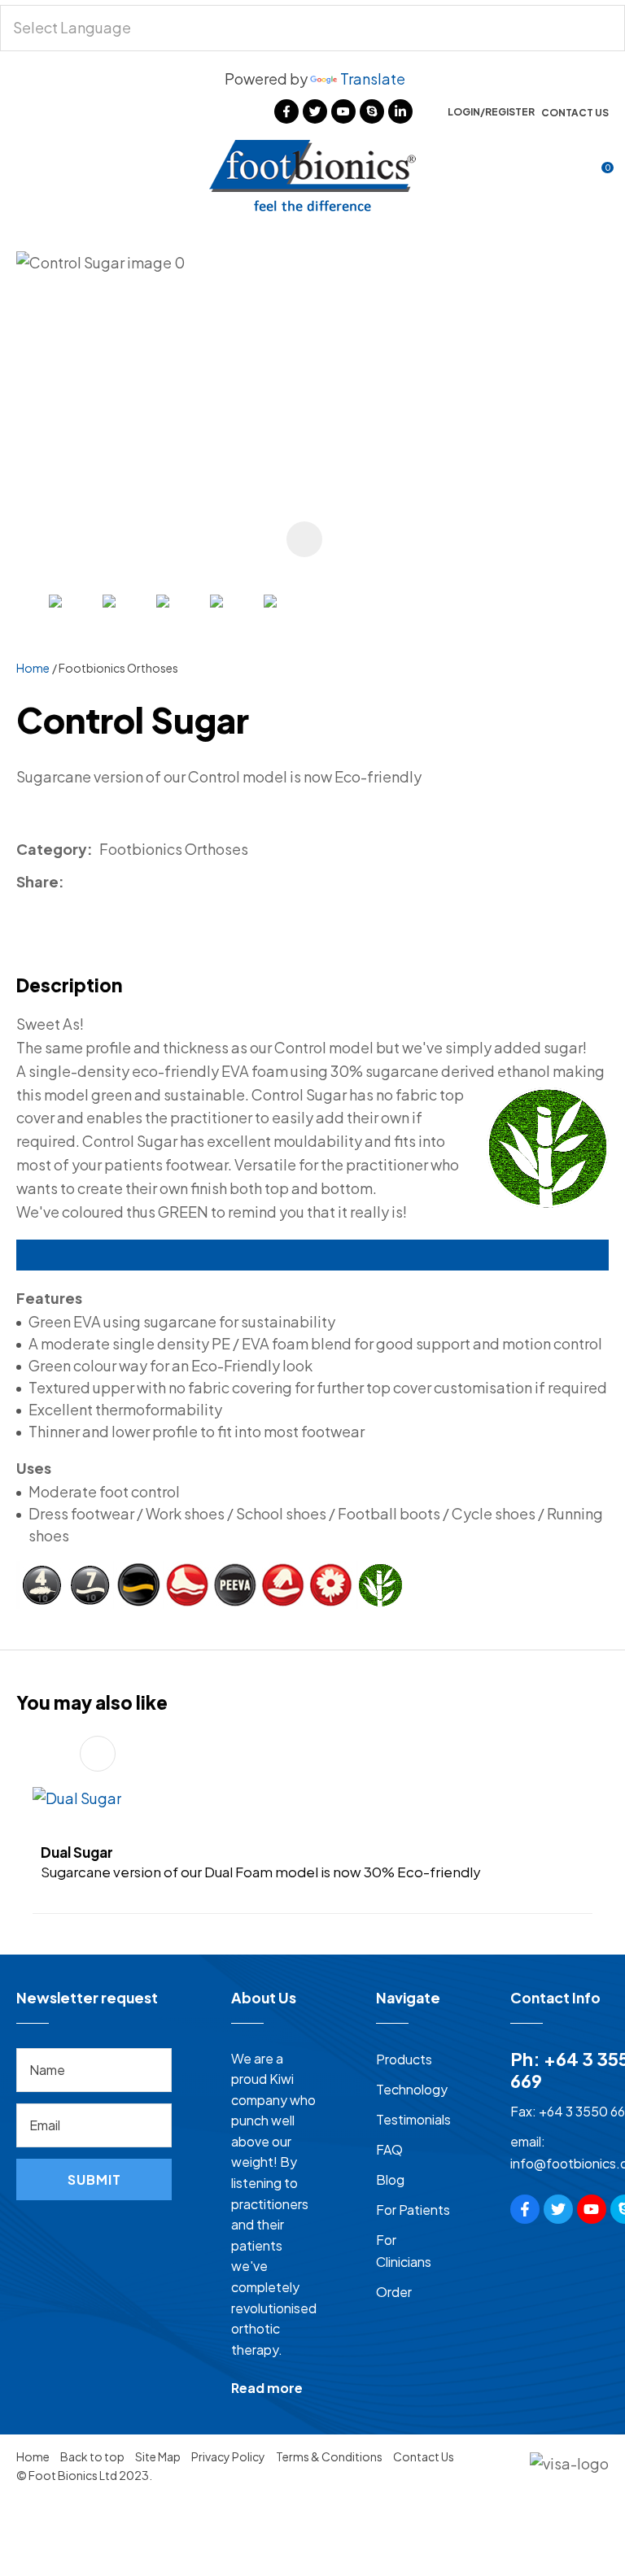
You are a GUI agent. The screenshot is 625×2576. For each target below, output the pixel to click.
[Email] (119, 882)
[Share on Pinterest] (143, 883)
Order (394, 2292)
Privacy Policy (228, 2456)
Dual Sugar (77, 1852)
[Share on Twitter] (95, 883)
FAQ (389, 2149)
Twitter (315, 111)
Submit (94, 2179)
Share (37, 881)
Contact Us (575, 113)
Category (52, 849)
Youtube (343, 111)
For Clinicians (404, 2251)
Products (404, 2059)
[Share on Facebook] (74, 882)
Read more (267, 2388)
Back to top (92, 2456)
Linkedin (400, 111)
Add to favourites (98, 1754)
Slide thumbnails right (326, 625)
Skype (372, 111)
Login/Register (491, 112)
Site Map (158, 2456)
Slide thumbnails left (33, 625)
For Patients (413, 2210)
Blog (390, 2179)
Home (33, 668)
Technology (412, 2089)
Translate (373, 78)
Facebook (286, 111)
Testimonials (413, 2119)
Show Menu (26, 174)
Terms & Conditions (329, 2456)
